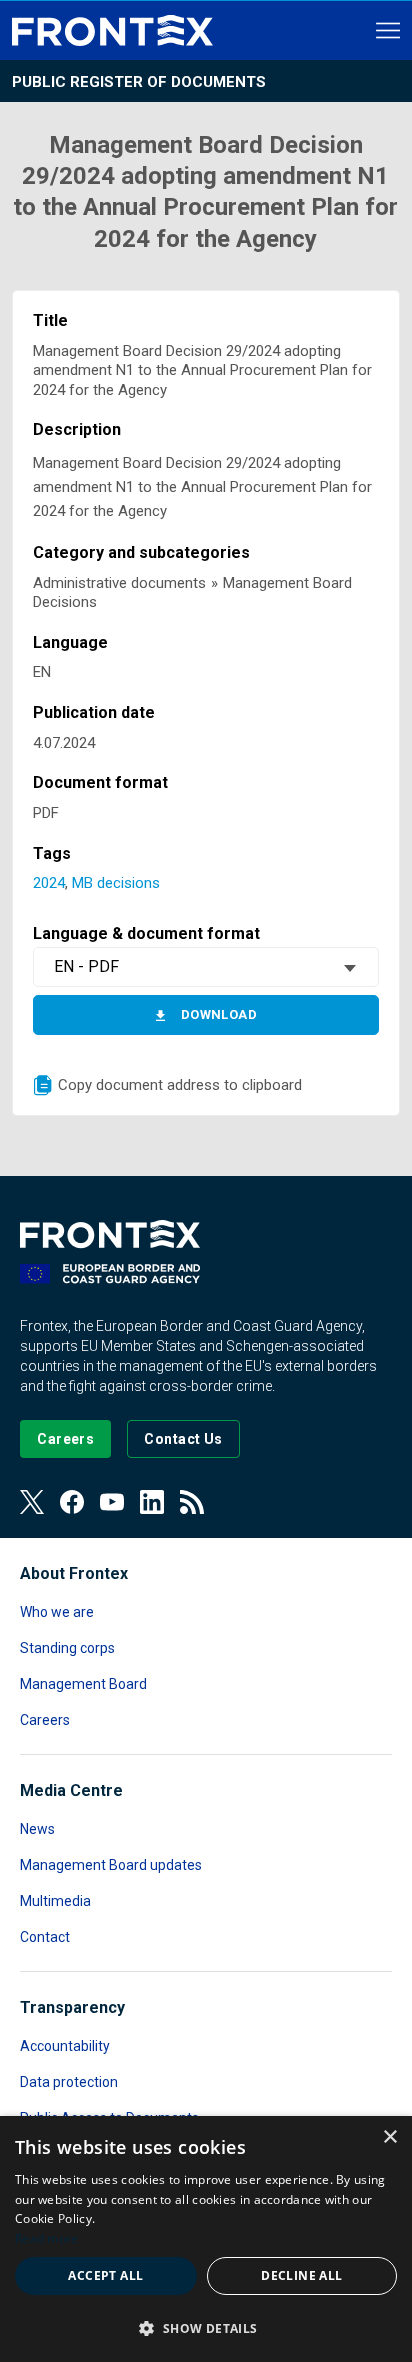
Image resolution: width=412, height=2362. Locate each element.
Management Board (83, 1684)
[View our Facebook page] (72, 1502)
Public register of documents (139, 82)
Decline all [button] (301, 2275)
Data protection (69, 2082)
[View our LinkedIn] (152, 1502)
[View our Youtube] (112, 1502)
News (37, 1829)
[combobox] (205, 967)
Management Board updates (111, 1865)
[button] (206, 2327)
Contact (45, 1937)
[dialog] (206, 2239)
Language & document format (146, 933)
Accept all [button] (105, 2275)
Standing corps (67, 1648)
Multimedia (55, 1901)
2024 (49, 883)
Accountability (65, 2046)
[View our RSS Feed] (192, 1502)
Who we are (57, 1612)
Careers (45, 1720)
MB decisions (116, 883)
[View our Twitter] (32, 1502)
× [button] (389, 2137)
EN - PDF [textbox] (86, 966)
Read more (47, 2238)
